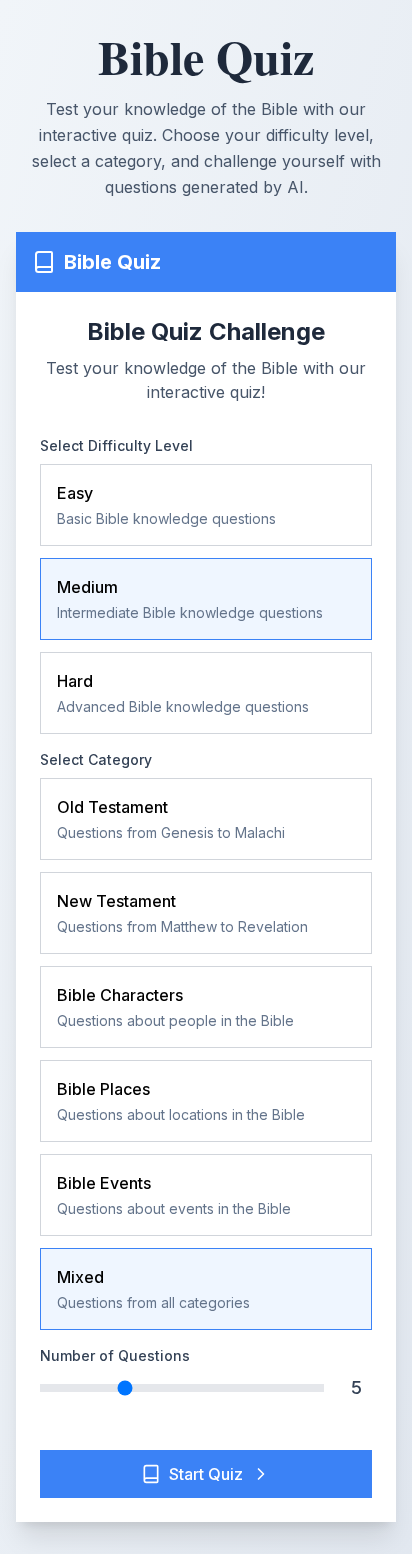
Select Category (96, 759)
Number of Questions (115, 1355)
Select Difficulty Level (116, 445)
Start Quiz (206, 1474)
